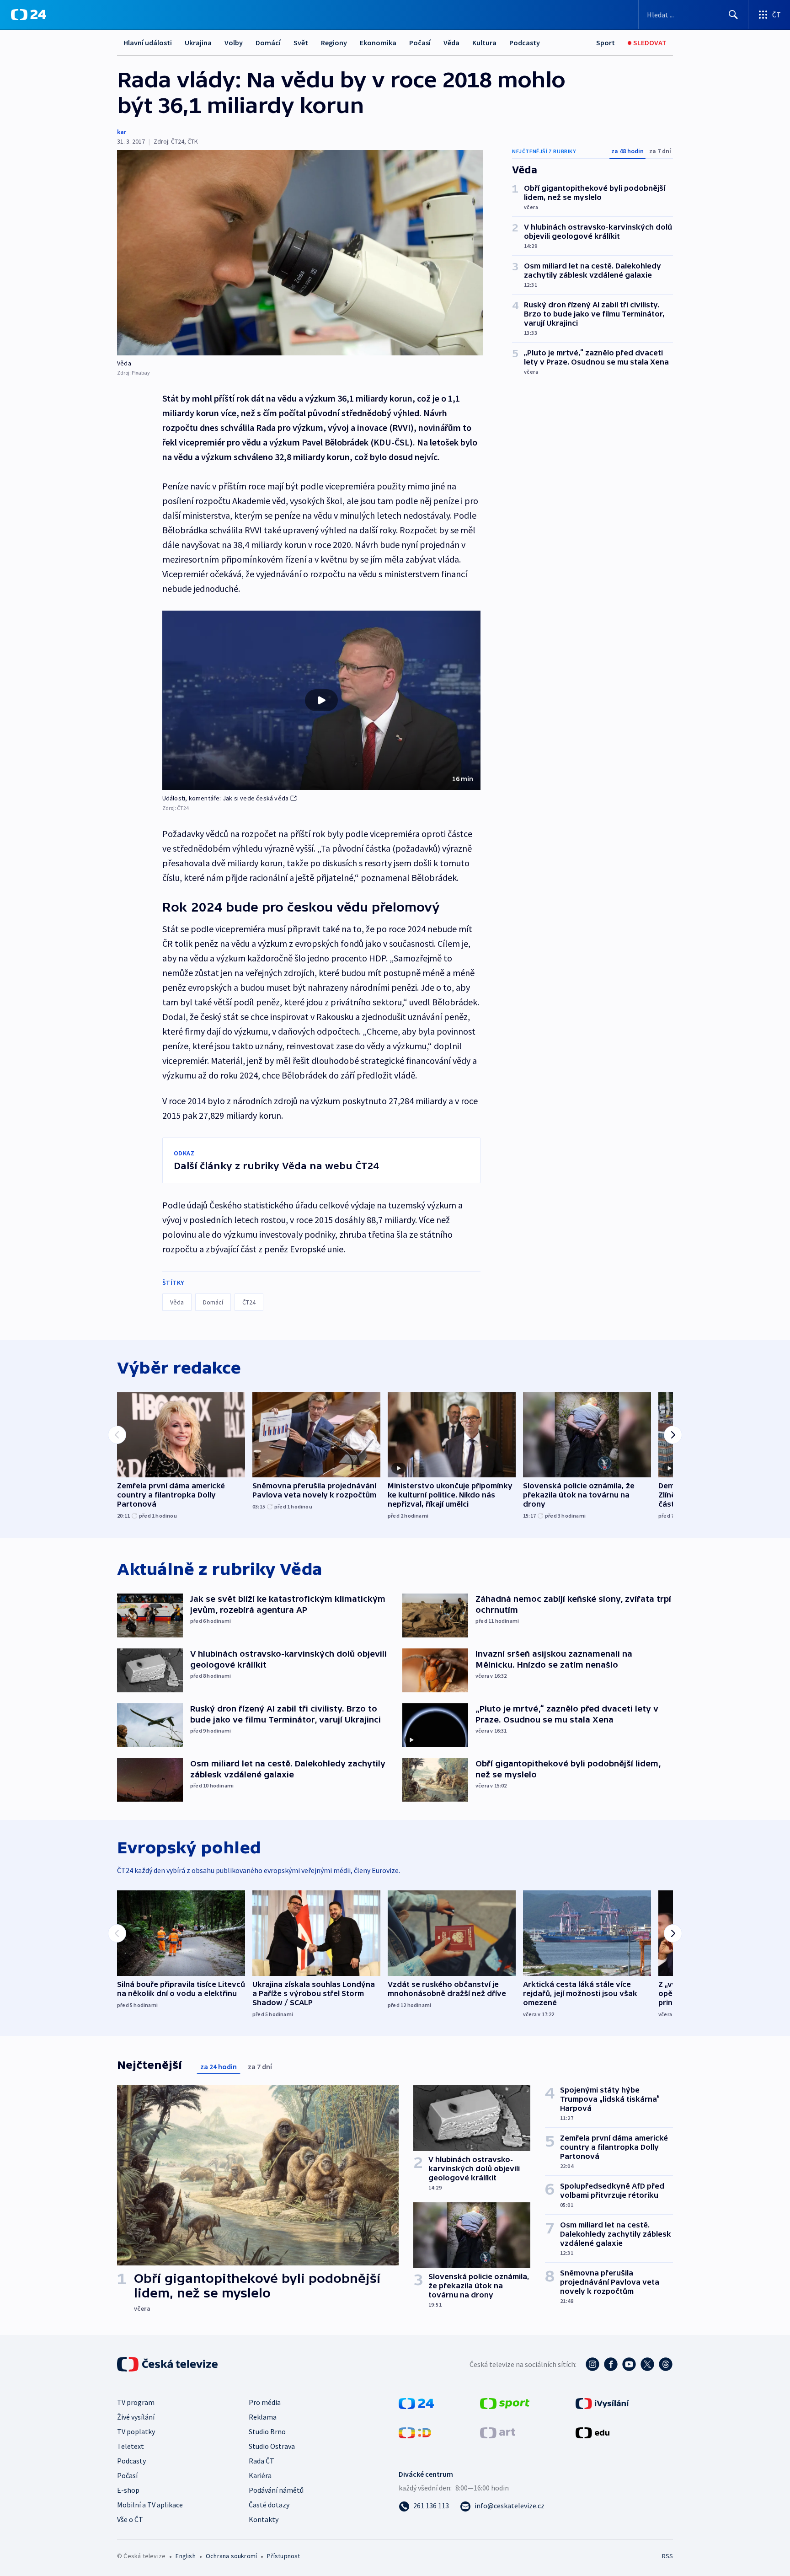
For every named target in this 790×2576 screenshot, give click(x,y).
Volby (234, 43)
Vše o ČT (130, 2519)
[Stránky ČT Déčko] (415, 2432)
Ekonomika (378, 43)
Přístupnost (283, 2556)
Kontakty (264, 2519)
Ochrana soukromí (231, 2556)
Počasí (420, 43)
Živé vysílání (136, 2417)
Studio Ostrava (272, 2446)
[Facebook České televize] (611, 2364)
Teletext (131, 2446)
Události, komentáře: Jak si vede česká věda (226, 798)
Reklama (263, 2417)
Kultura (484, 43)
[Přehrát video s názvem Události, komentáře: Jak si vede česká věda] (321, 700)
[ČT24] (29, 15)
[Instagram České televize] (592, 2364)
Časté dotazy (269, 2505)
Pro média (265, 2402)
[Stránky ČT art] (498, 2432)
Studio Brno (267, 2431)
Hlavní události (148, 43)
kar (122, 132)
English (185, 2556)
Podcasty (525, 43)
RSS (667, 2556)
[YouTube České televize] (629, 2364)
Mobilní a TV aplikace (150, 2505)
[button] (321, 700)
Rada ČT (262, 2461)
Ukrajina (198, 43)
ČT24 (249, 1302)
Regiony (334, 43)
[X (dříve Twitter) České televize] (647, 2364)
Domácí (268, 43)
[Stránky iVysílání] (602, 2403)
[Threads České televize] (666, 2364)
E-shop (128, 2490)
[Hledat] (733, 15)
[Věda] (300, 253)
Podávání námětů (276, 2490)
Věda (451, 43)
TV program (136, 2402)
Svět (301, 43)
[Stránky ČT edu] (592, 2432)
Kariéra (260, 2475)
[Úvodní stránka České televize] (168, 2364)
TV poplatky (136, 2431)
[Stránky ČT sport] (505, 2403)
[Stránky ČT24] (416, 2403)
